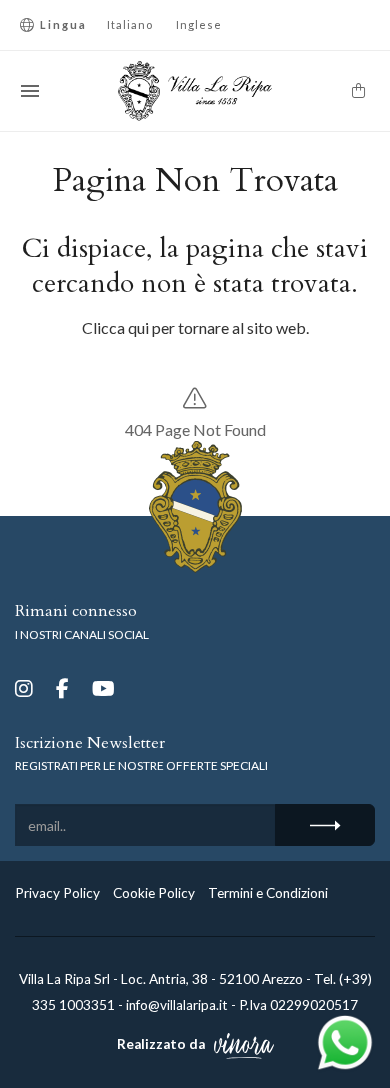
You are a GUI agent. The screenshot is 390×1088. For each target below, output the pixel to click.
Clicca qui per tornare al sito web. (195, 327)
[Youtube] (103, 688)
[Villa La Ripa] (195, 91)
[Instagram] (24, 688)
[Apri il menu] (30, 91)
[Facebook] (62, 688)
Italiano (130, 24)
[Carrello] (358, 90)
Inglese (199, 24)
